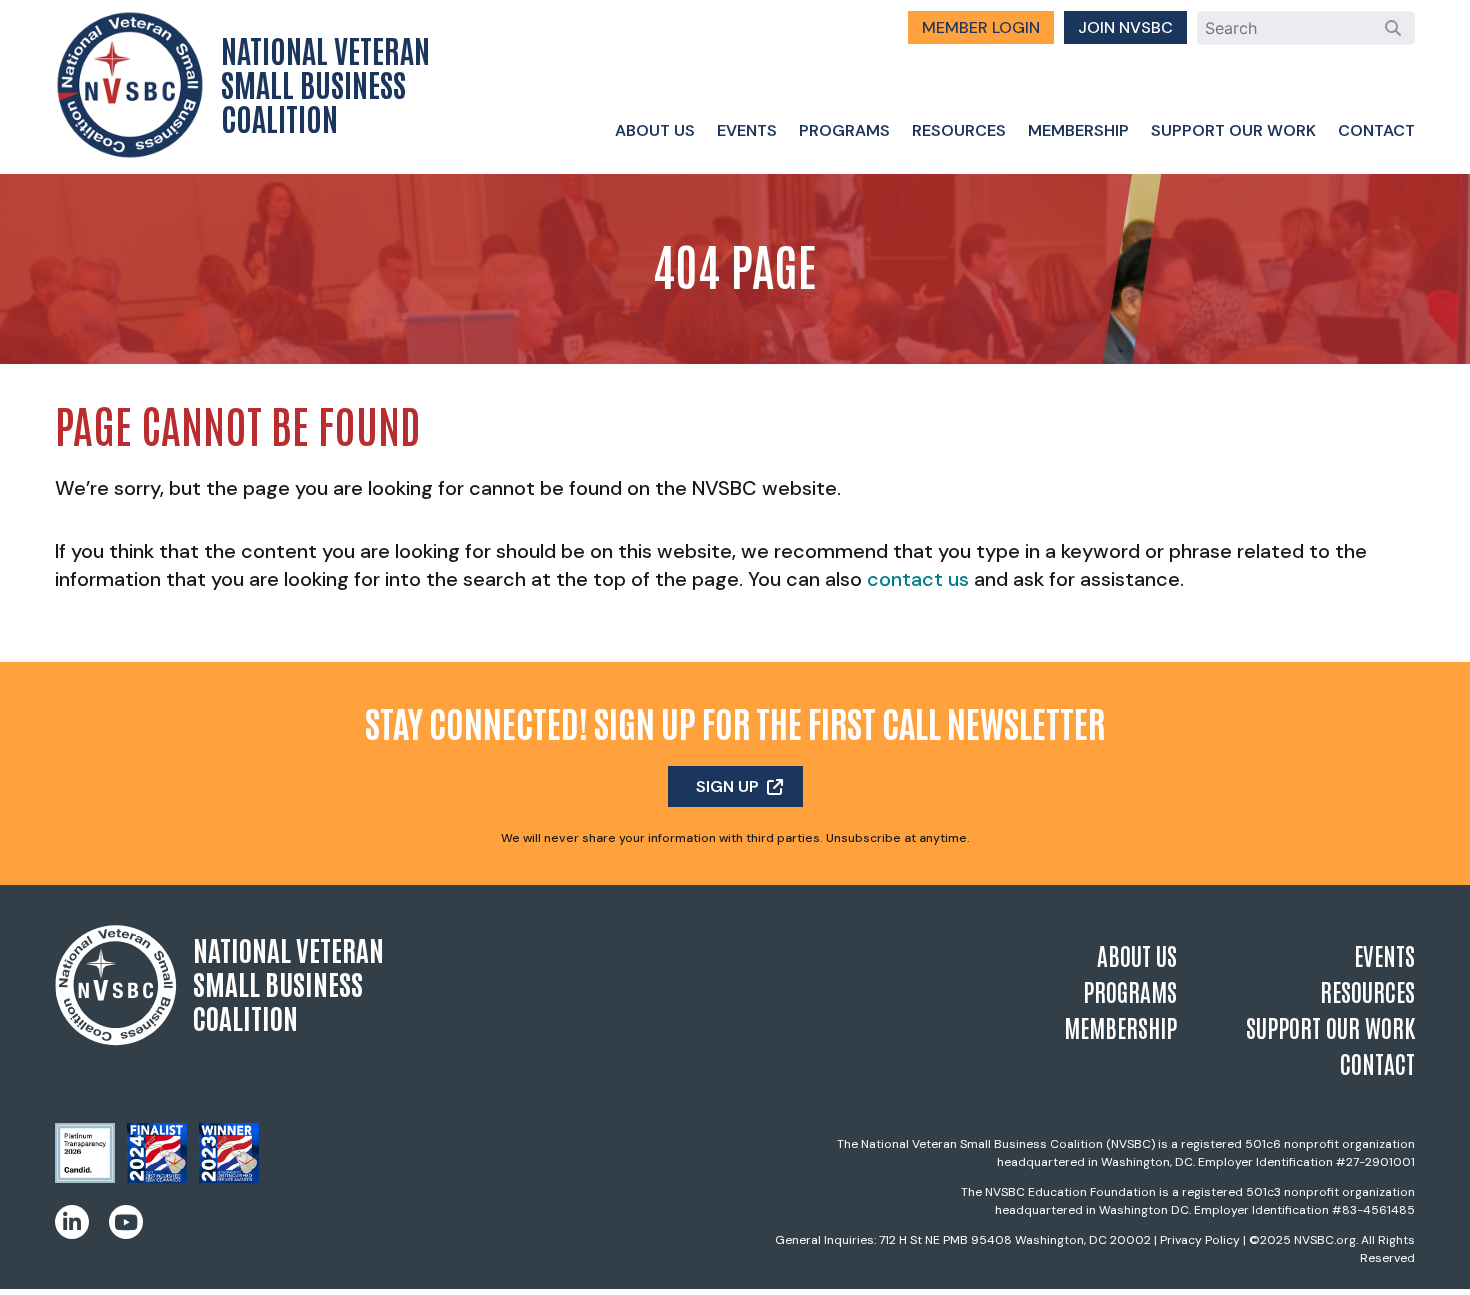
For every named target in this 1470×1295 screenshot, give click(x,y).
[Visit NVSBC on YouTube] (126, 1222)
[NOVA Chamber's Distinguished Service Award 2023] (229, 1177)
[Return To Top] (1420, 1261)
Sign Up (727, 786)
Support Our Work (1233, 130)
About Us (655, 130)
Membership (1078, 130)
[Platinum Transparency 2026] (85, 1177)
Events (747, 130)
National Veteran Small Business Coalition (325, 83)
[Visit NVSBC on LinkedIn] (72, 1222)
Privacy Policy (1200, 1240)
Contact (1376, 130)
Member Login (981, 27)
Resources (959, 130)
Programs (844, 130)
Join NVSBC (1125, 27)
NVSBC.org (1325, 1240)
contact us (918, 579)
